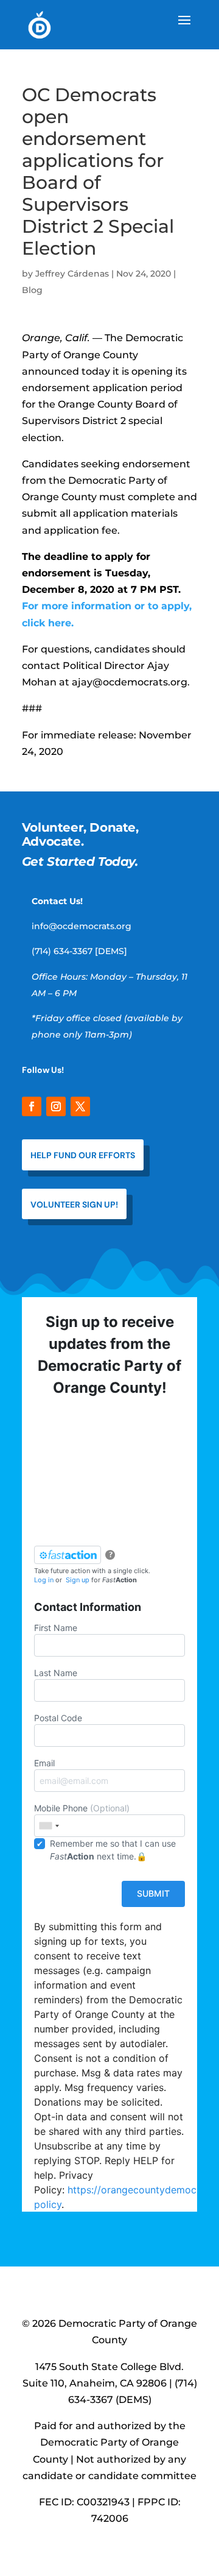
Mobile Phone (82, 1808)
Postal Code (58, 1718)
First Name (56, 1628)
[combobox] (49, 1826)
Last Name (56, 1673)
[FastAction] (68, 1555)
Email (44, 1763)
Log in (44, 1580)
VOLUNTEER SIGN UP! (74, 1205)
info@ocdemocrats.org (82, 926)
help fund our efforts (83, 1155)
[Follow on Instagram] (56, 1106)
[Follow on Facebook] (32, 1106)
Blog (32, 290)
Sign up (78, 1580)
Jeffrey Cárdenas (72, 274)
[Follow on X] (80, 1106)
